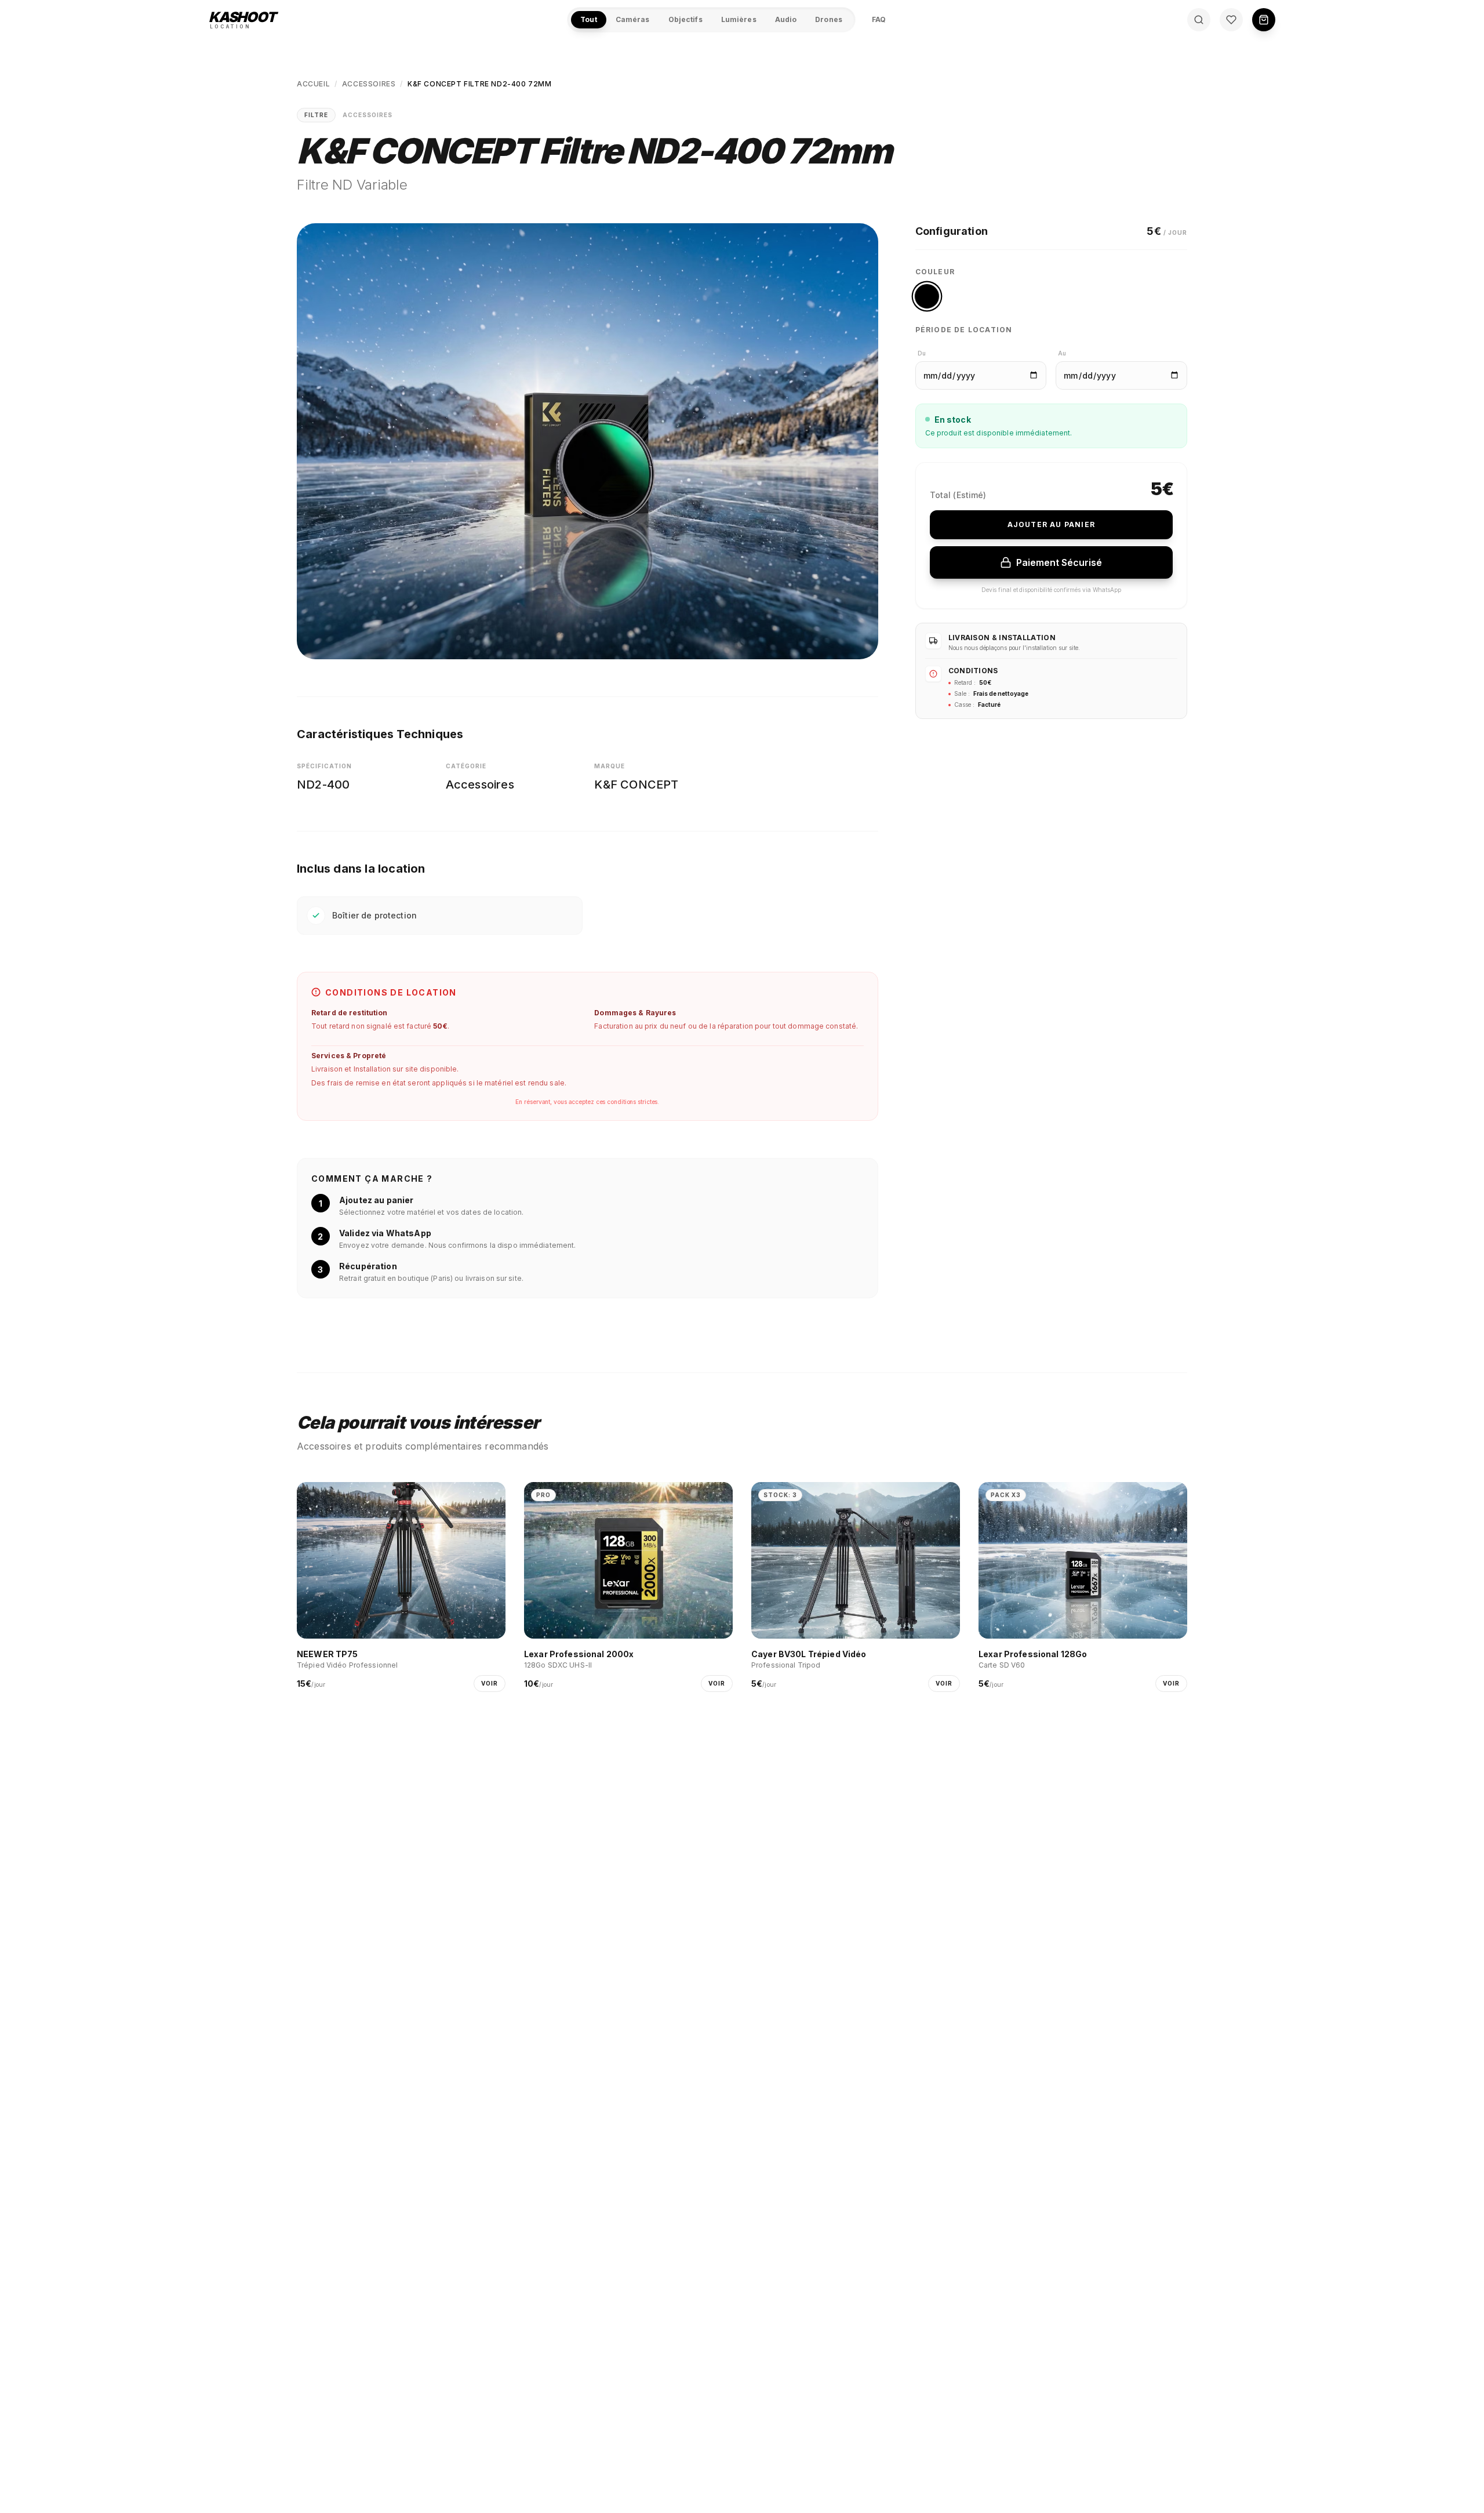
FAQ (879, 19)
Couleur (935, 272)
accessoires (369, 84)
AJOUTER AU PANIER (1051, 524)
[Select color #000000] (927, 296)
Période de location (964, 330)
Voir (490, 1683)
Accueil (313, 84)
